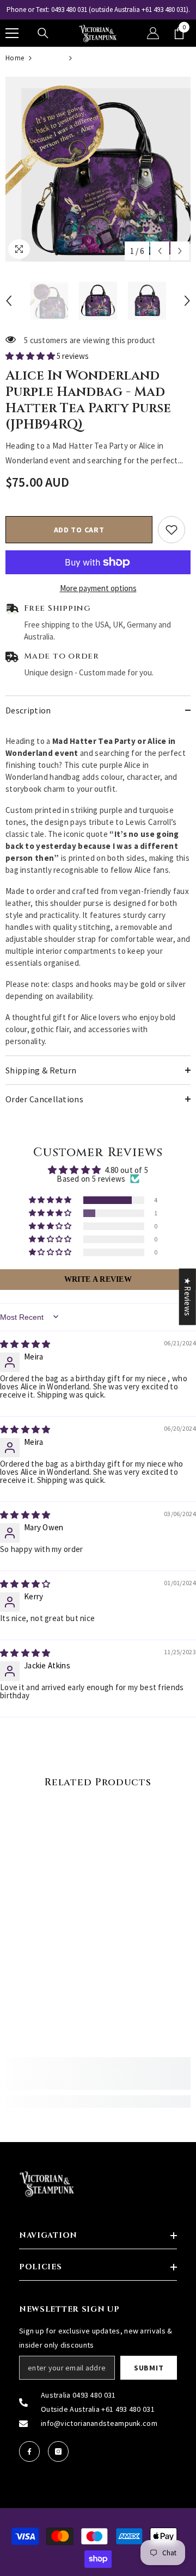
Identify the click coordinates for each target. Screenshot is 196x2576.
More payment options (98, 588)
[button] (160, 251)
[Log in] (153, 33)
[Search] (43, 33)
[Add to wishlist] (171, 530)
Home (15, 58)
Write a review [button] (98, 1279)
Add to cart (79, 530)
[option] (98, 10)
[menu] (12, 33)
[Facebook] (29, 2451)
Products (50, 58)
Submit (149, 2368)
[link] (98, 2074)
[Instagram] (58, 2451)
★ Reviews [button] (188, 1296)
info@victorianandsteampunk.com (99, 2423)
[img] (25, 1344)
